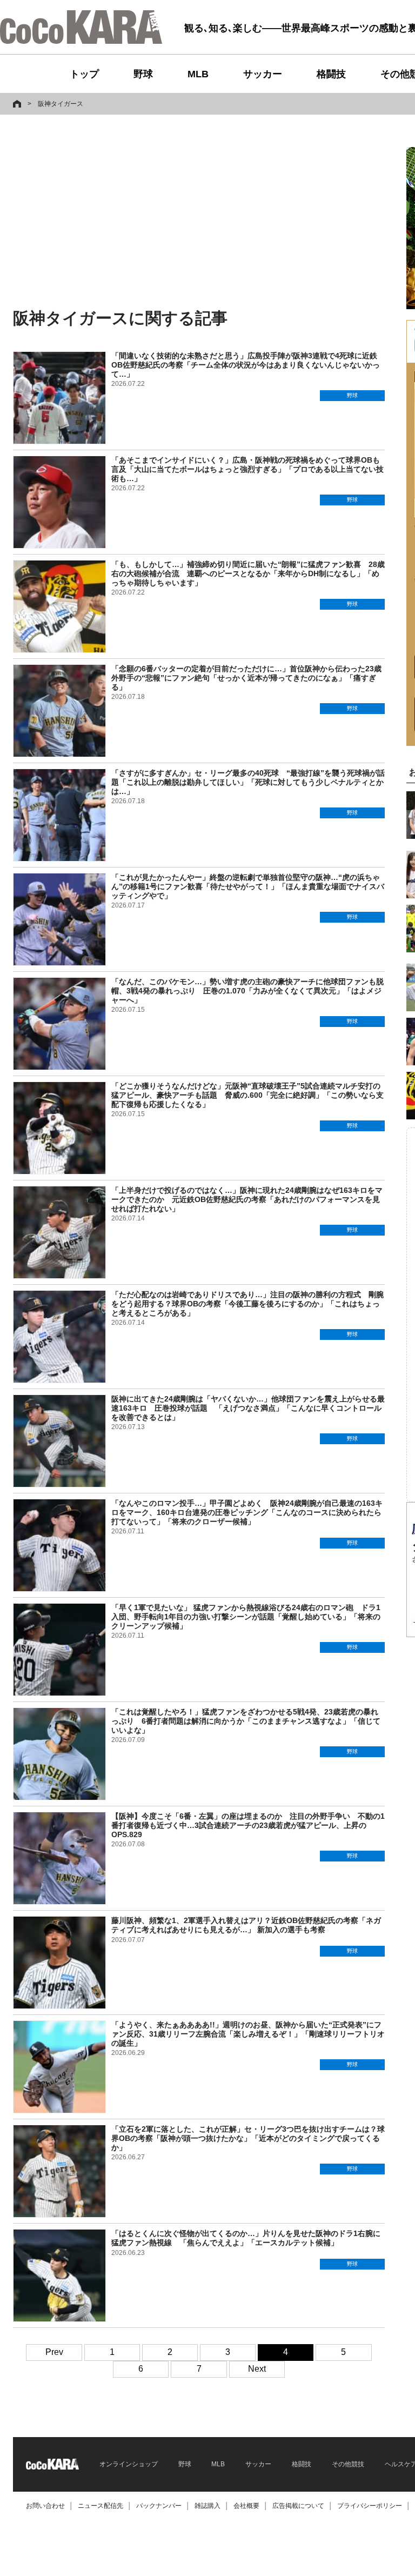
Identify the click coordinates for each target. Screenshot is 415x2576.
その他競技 (348, 2464)
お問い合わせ (45, 2506)
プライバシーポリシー (370, 2506)
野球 (143, 74)
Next (257, 2369)
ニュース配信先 (101, 2506)
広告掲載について (298, 2506)
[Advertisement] (120, 212)
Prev (54, 2352)
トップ (84, 74)
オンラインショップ (129, 2464)
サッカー (263, 74)
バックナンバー (159, 2506)
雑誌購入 (207, 2506)
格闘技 (331, 74)
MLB (198, 74)
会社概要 (246, 2506)
